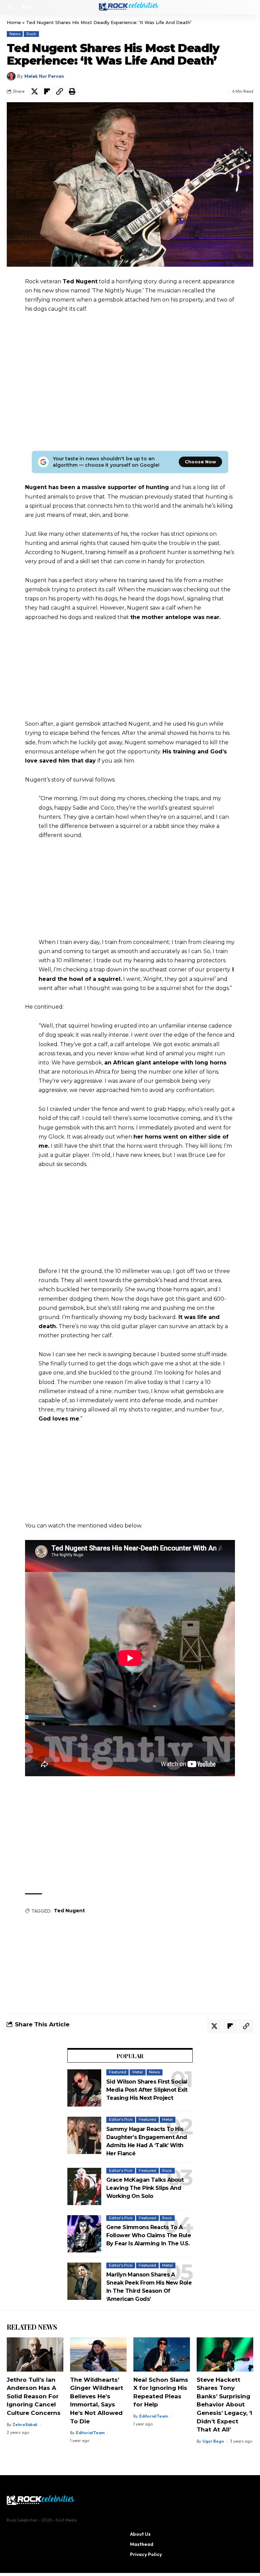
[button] (13, 7)
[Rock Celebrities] (130, 7)
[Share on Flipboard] (47, 91)
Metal (138, 2072)
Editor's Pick (121, 2119)
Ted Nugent (69, 1911)
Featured (118, 2072)
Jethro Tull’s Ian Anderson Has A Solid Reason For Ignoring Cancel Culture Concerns (34, 2396)
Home (14, 22)
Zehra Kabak (25, 2425)
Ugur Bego (213, 2441)
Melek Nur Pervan (44, 76)
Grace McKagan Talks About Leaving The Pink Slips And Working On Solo (145, 2188)
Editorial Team (90, 2433)
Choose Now (200, 462)
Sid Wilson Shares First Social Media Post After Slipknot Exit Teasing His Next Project (147, 2090)
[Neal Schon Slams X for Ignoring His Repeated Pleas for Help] (162, 2354)
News (15, 34)
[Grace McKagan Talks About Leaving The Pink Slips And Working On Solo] (84, 2186)
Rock (31, 34)
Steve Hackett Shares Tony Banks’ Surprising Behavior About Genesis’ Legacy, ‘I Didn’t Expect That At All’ (224, 2405)
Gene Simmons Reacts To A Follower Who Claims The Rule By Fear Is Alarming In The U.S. (149, 2235)
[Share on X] (35, 91)
